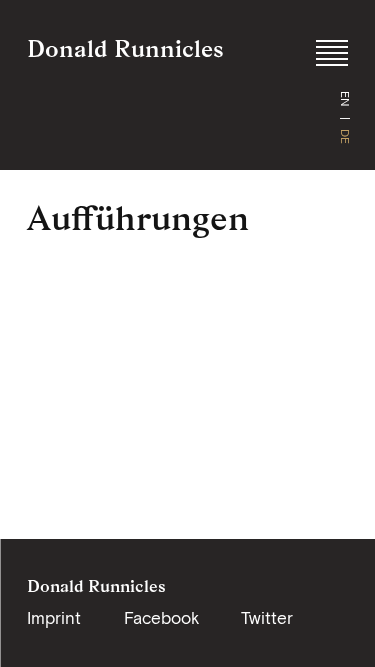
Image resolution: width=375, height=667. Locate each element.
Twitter (267, 618)
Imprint (54, 618)
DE (345, 136)
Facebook (161, 618)
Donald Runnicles (125, 48)
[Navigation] (332, 53)
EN (345, 99)
